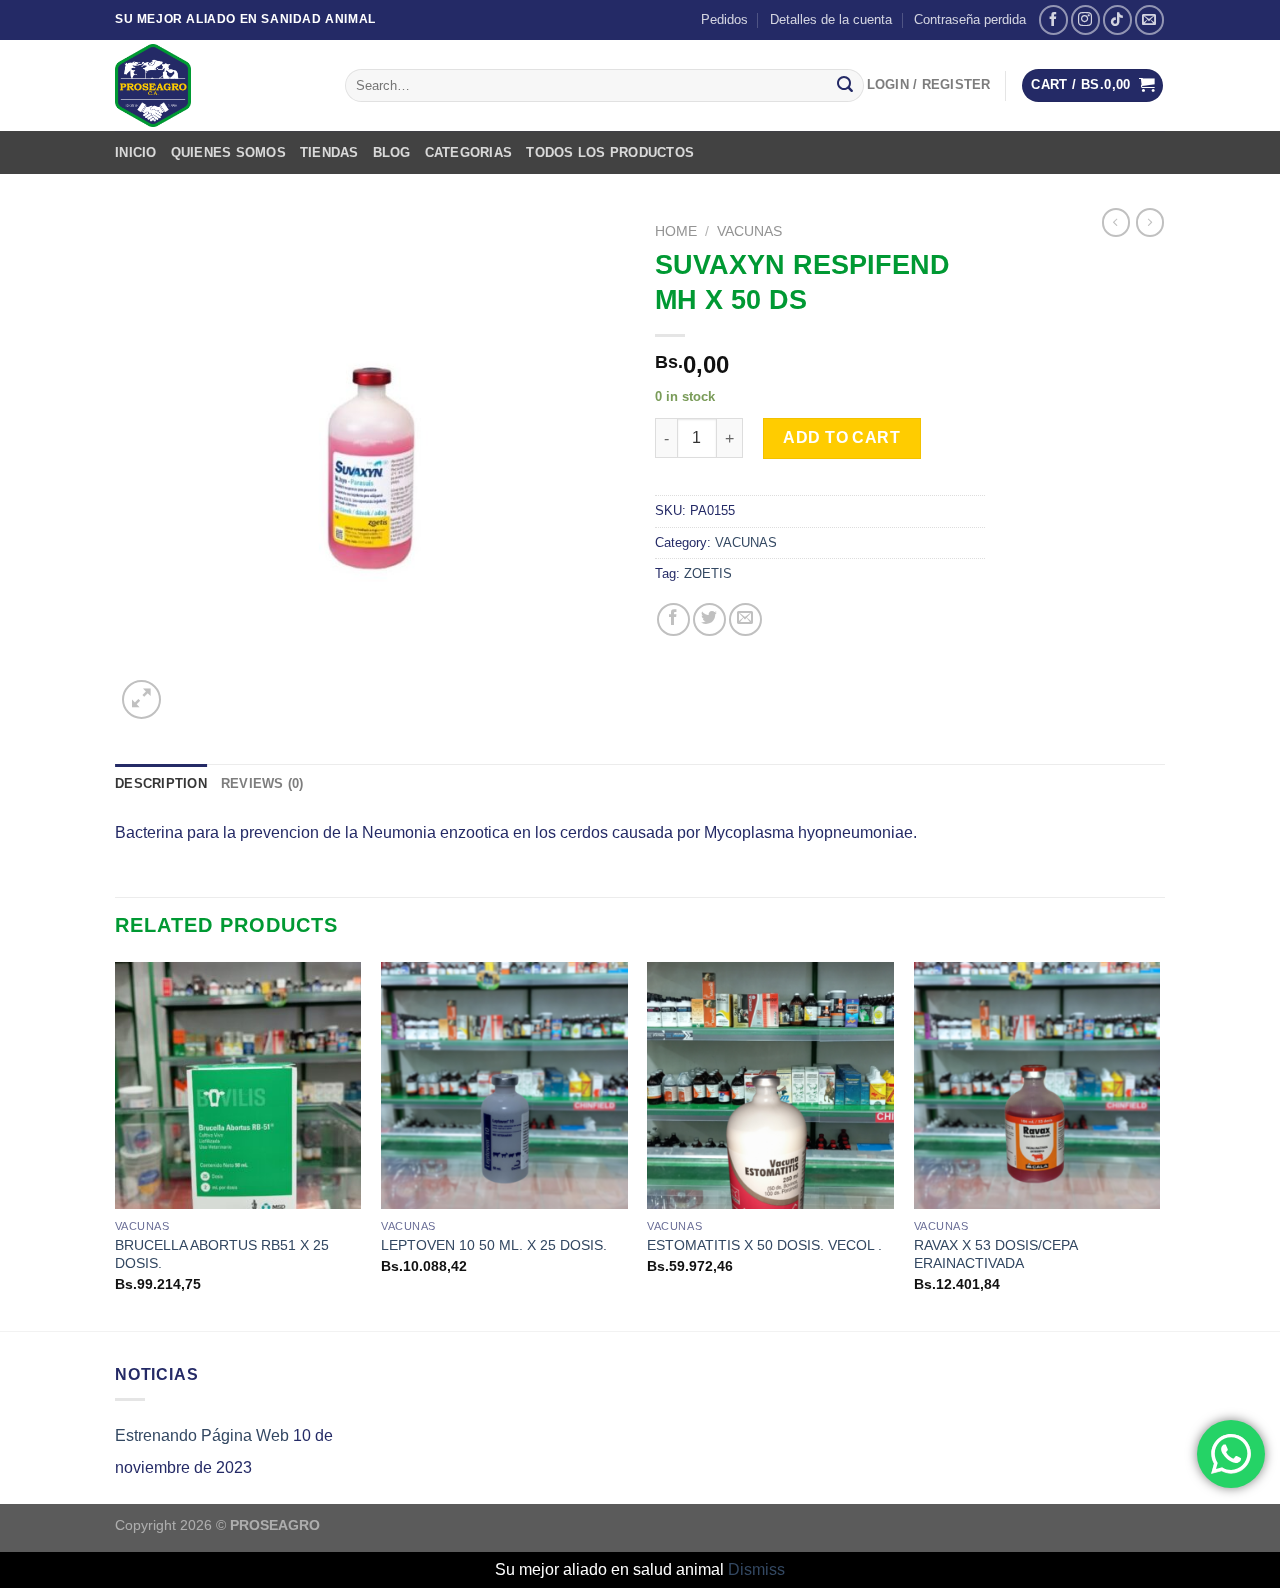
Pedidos (724, 19)
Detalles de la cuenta (831, 19)
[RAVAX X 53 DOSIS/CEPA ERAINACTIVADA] (1037, 1085)
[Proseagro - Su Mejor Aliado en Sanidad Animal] (215, 85)
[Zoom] (141, 699)
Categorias (469, 152)
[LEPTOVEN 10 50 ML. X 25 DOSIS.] (504, 1085)
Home (676, 231)
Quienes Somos (228, 152)
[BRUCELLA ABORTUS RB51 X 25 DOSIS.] (238, 1085)
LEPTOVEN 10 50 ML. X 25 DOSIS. (494, 1245)
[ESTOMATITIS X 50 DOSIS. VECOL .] (770, 1085)
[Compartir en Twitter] (709, 619)
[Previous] (116, 1144)
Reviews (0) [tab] (262, 783)
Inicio (136, 152)
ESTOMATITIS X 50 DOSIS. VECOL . (764, 1245)
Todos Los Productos (610, 152)
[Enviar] (845, 86)
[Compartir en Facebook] (673, 619)
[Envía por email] (745, 619)
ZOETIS (708, 573)
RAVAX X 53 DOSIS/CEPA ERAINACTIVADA (995, 1254)
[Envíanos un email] (1149, 19)
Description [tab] (161, 783)
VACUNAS (749, 231)
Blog (392, 152)
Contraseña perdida (970, 19)
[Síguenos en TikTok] (1117, 19)
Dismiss (756, 1569)
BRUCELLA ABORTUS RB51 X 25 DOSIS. (222, 1254)
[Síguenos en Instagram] (1085, 19)
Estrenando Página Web (202, 1435)
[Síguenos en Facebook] (1053, 19)
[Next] (1159, 1144)
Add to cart (841, 437)
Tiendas (329, 152)
